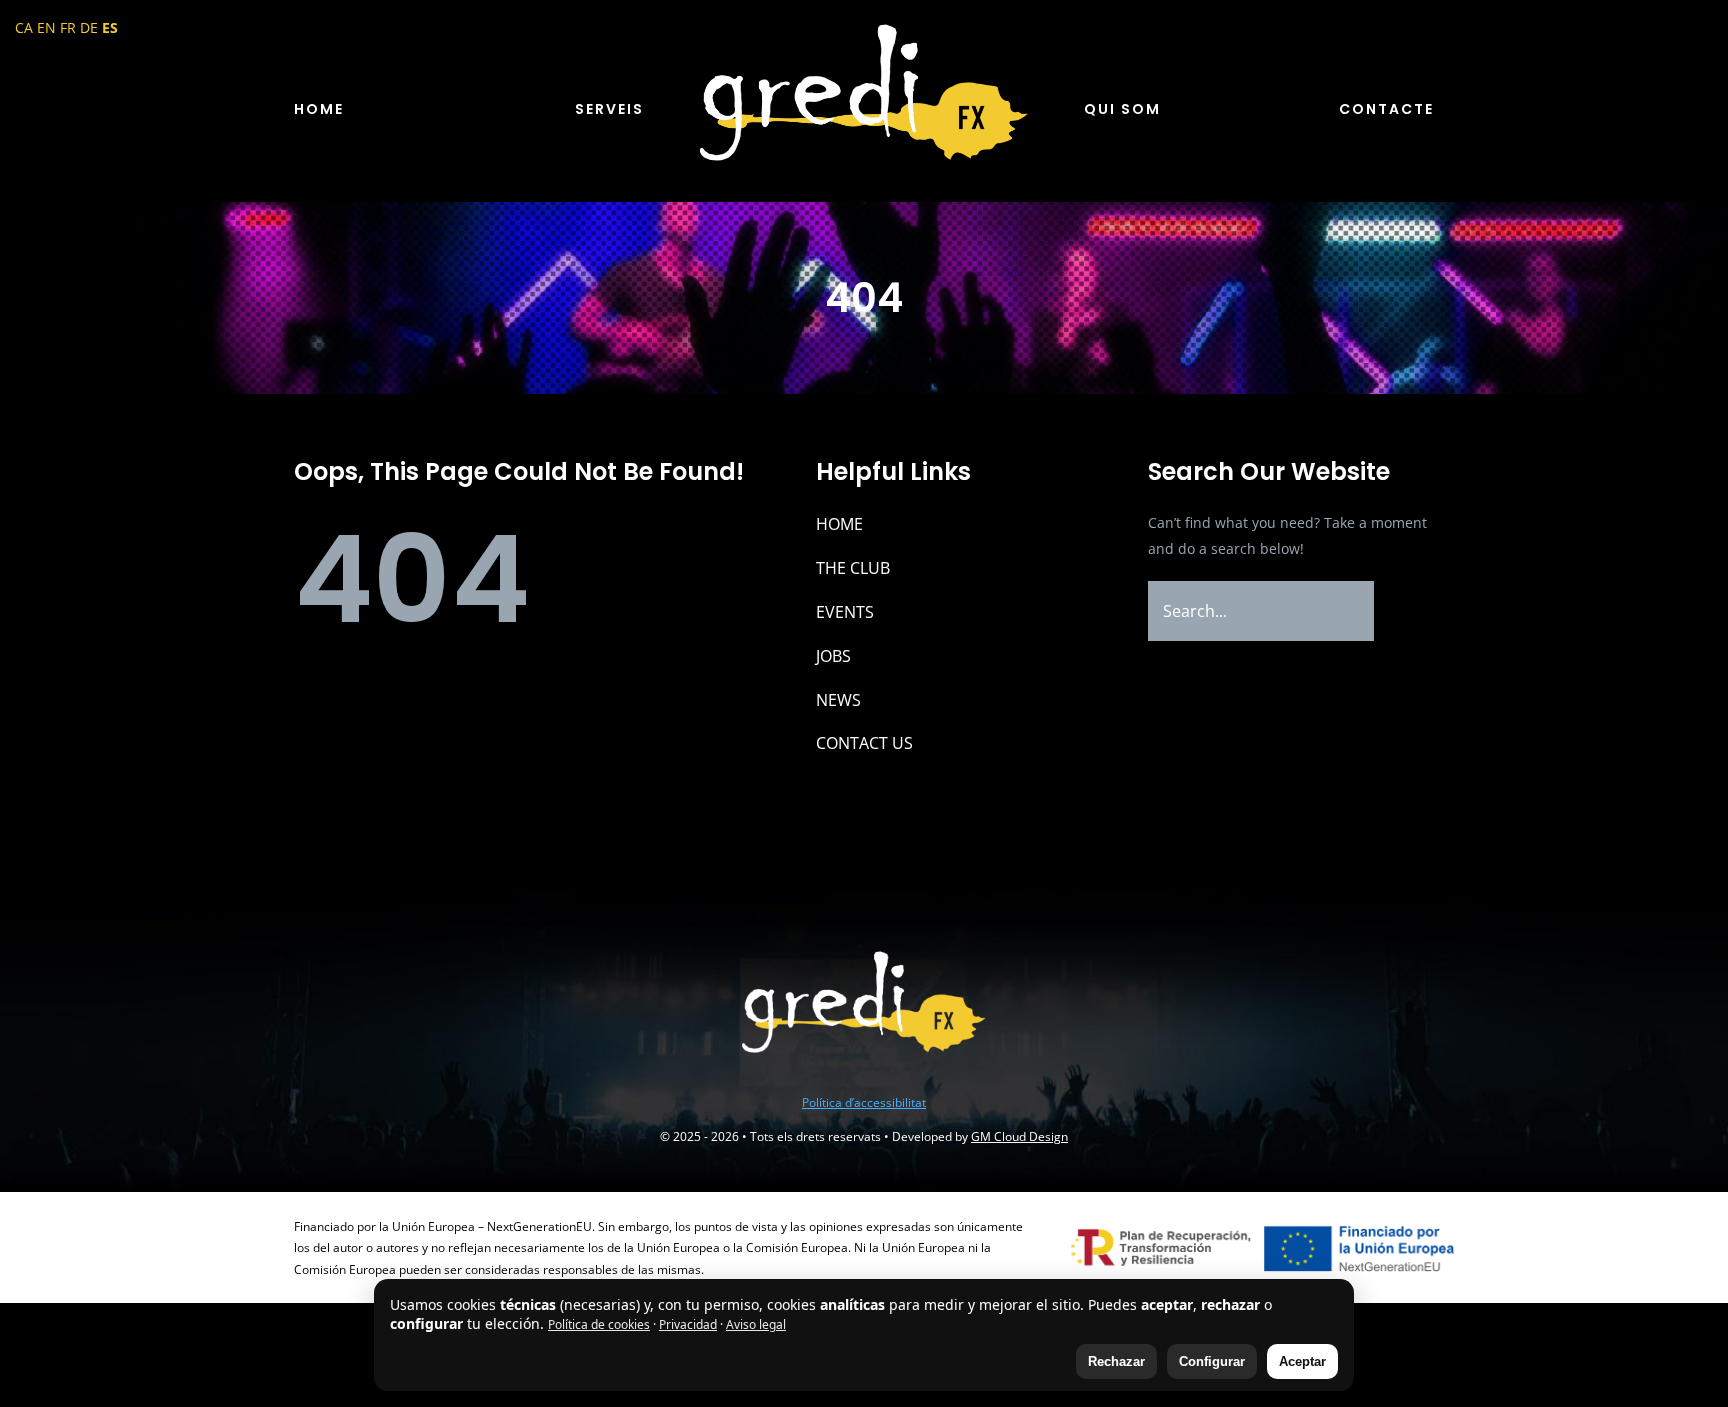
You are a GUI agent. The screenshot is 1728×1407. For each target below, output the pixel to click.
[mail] (880, 1064)
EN (46, 27)
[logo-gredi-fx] (864, 26)
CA (24, 27)
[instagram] (816, 1064)
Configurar (1212, 1361)
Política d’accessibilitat (864, 1102)
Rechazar (1116, 1361)
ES (110, 27)
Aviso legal (756, 1324)
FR (68, 27)
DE (89, 27)
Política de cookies (599, 1324)
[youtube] (848, 1064)
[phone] (912, 1064)
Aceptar (1302, 1361)
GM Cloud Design (1019, 1136)
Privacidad (688, 1324)
